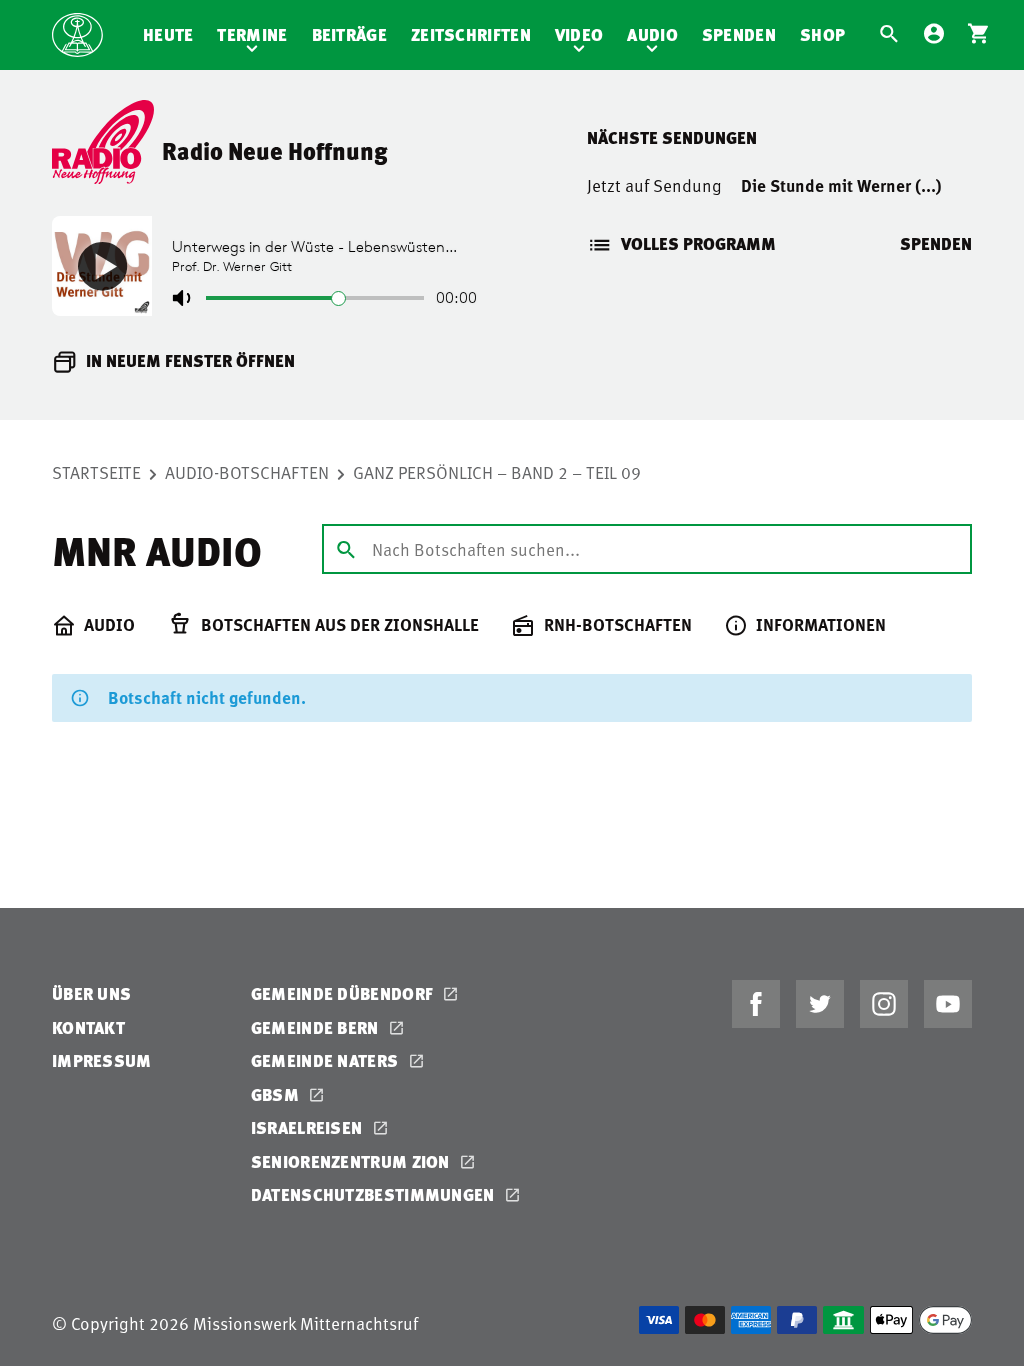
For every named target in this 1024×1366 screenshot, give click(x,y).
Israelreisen (309, 1127)
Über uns (91, 993)
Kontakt (88, 1027)
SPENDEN (936, 243)
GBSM (277, 1094)
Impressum (102, 1060)
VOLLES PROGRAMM (698, 243)
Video (579, 34)
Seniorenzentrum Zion (352, 1161)
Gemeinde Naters (327, 1060)
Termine (252, 34)
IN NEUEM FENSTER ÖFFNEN (190, 360)
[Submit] (346, 548)
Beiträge (349, 34)
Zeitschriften (471, 34)
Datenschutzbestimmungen (375, 1194)
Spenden (739, 34)
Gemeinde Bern (317, 1027)
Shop (822, 34)
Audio (652, 34)
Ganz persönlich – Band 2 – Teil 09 (497, 472)
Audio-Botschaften (247, 472)
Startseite (96, 472)
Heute (168, 34)
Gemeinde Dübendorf (344, 993)
